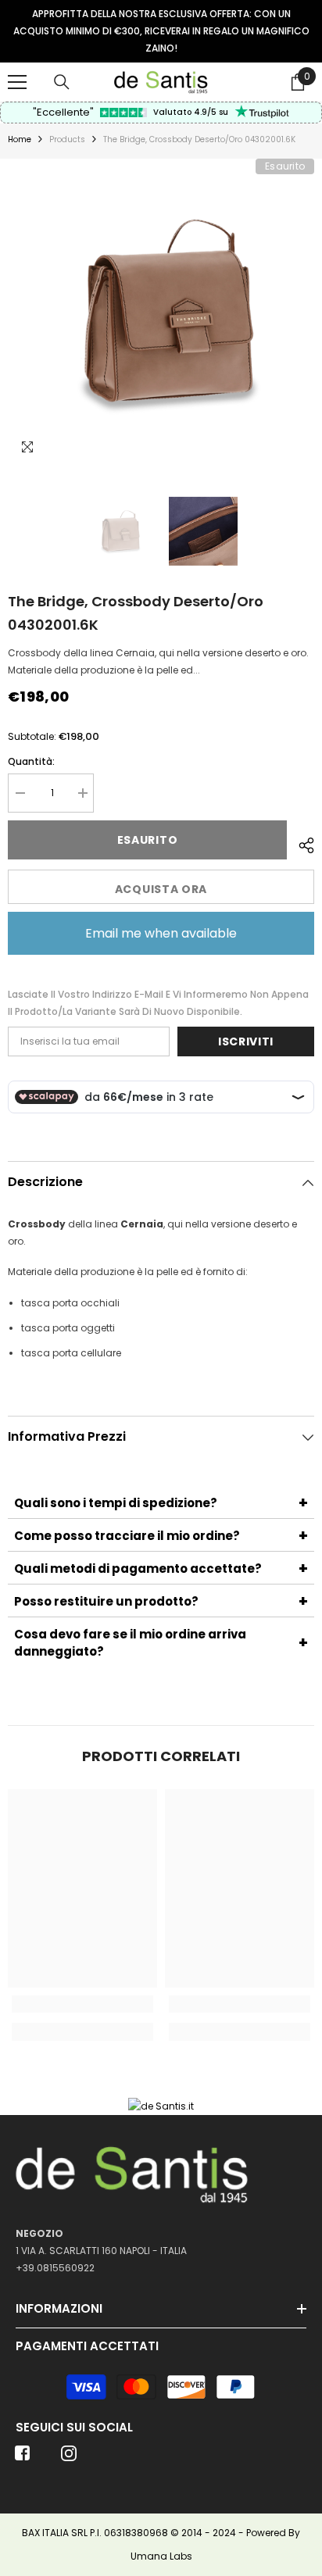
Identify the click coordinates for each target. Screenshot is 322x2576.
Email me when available (161, 933)
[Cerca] (62, 82)
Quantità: (31, 761)
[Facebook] (23, 2458)
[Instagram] (69, 2458)
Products (67, 139)
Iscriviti (246, 1041)
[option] (161, 31)
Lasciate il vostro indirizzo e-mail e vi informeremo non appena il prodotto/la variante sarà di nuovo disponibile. (158, 1003)
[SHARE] (301, 843)
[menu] (17, 82)
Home (20, 139)
